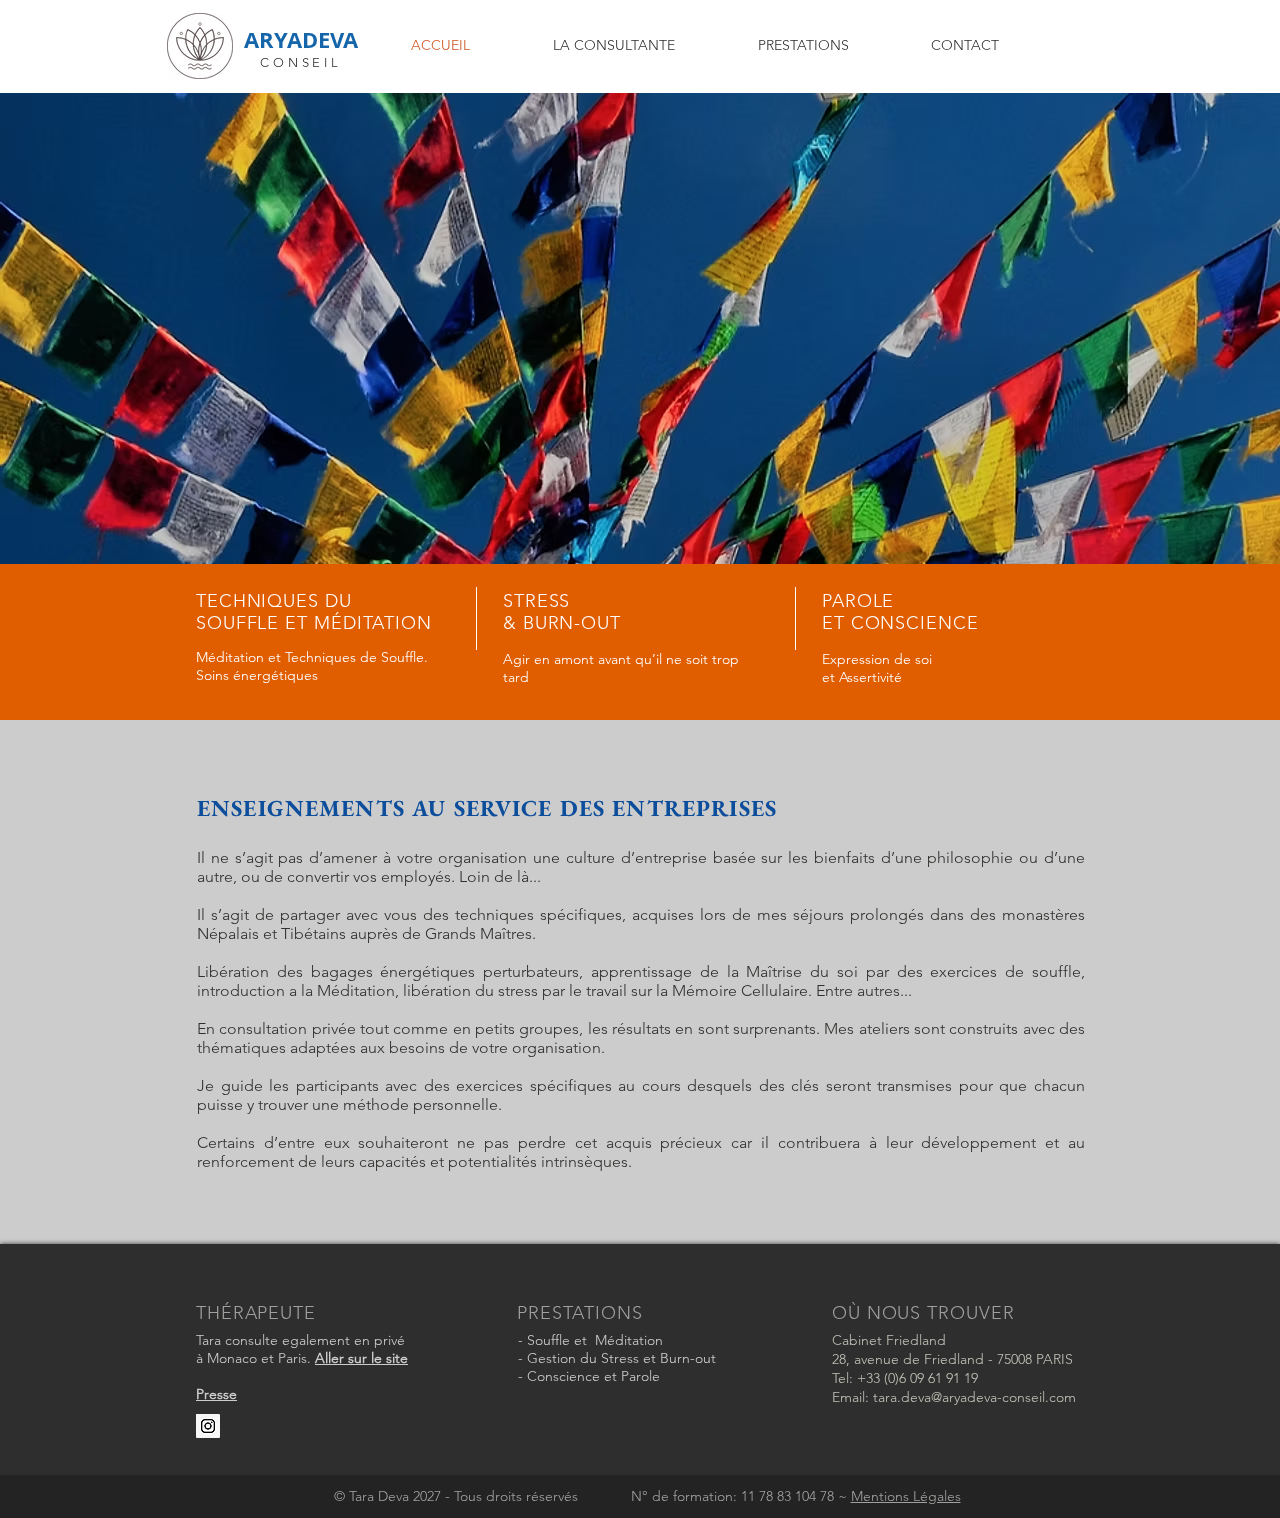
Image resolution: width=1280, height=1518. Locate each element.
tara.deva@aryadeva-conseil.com (974, 1397)
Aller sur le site (361, 1358)
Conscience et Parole (593, 1376)
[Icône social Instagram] (208, 1426)
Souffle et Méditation (605, 1340)
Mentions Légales (906, 1496)
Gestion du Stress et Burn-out (621, 1358)
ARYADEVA (301, 39)
